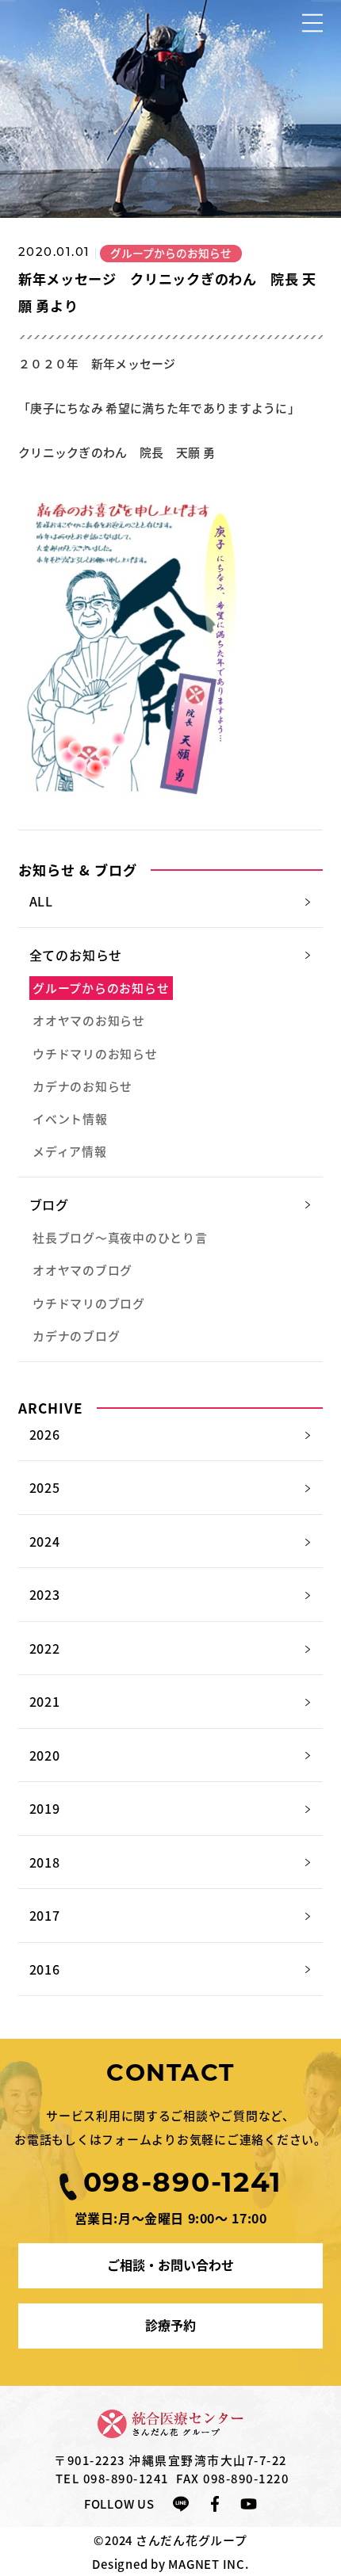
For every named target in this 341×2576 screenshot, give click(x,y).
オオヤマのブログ (82, 1270)
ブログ (49, 1204)
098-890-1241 (126, 2478)
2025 (45, 1487)
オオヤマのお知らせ (89, 1020)
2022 (45, 1648)
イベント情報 (70, 1118)
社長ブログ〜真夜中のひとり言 (120, 1237)
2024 (45, 1541)
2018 (45, 1862)
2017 (45, 1915)
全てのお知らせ (76, 955)
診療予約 (170, 2325)
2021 (45, 1701)
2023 (45, 1594)
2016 (45, 1969)
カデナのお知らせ (82, 1086)
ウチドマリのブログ (89, 1303)
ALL (41, 901)
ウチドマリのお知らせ (95, 1053)
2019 (45, 1808)
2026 (45, 1434)
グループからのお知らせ (101, 988)
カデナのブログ (76, 1336)
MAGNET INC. (208, 2564)
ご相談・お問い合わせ (170, 2265)
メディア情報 (69, 1151)
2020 (45, 1755)
